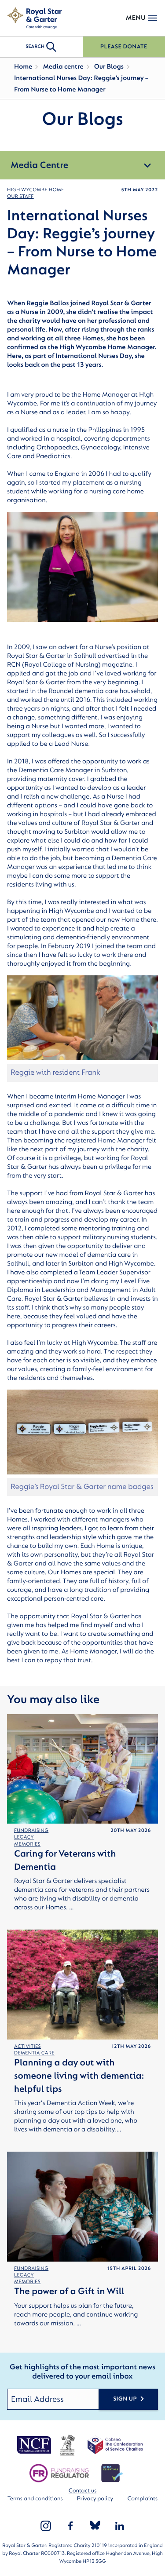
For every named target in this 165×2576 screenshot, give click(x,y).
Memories (27, 1844)
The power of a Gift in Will (69, 2291)
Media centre (63, 67)
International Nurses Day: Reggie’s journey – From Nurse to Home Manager (81, 84)
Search (35, 46)
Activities (27, 2046)
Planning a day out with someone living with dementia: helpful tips (79, 2076)
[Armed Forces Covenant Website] (67, 2445)
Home (23, 67)
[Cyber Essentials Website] (112, 2473)
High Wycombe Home (36, 190)
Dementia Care (34, 2053)
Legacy (24, 1837)
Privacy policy (95, 2499)
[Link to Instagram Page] (46, 2526)
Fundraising (31, 1830)
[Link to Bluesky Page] (95, 2526)
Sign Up (125, 2399)
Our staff (20, 196)
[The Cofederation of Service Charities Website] (115, 2445)
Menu (136, 18)
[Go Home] (34, 18)
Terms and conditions (35, 2499)
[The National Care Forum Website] (35, 2445)
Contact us (82, 2491)
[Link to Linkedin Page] (120, 2526)
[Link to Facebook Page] (70, 2526)
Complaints (142, 2499)
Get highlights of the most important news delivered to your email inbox (82, 2372)
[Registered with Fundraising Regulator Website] (59, 2473)
